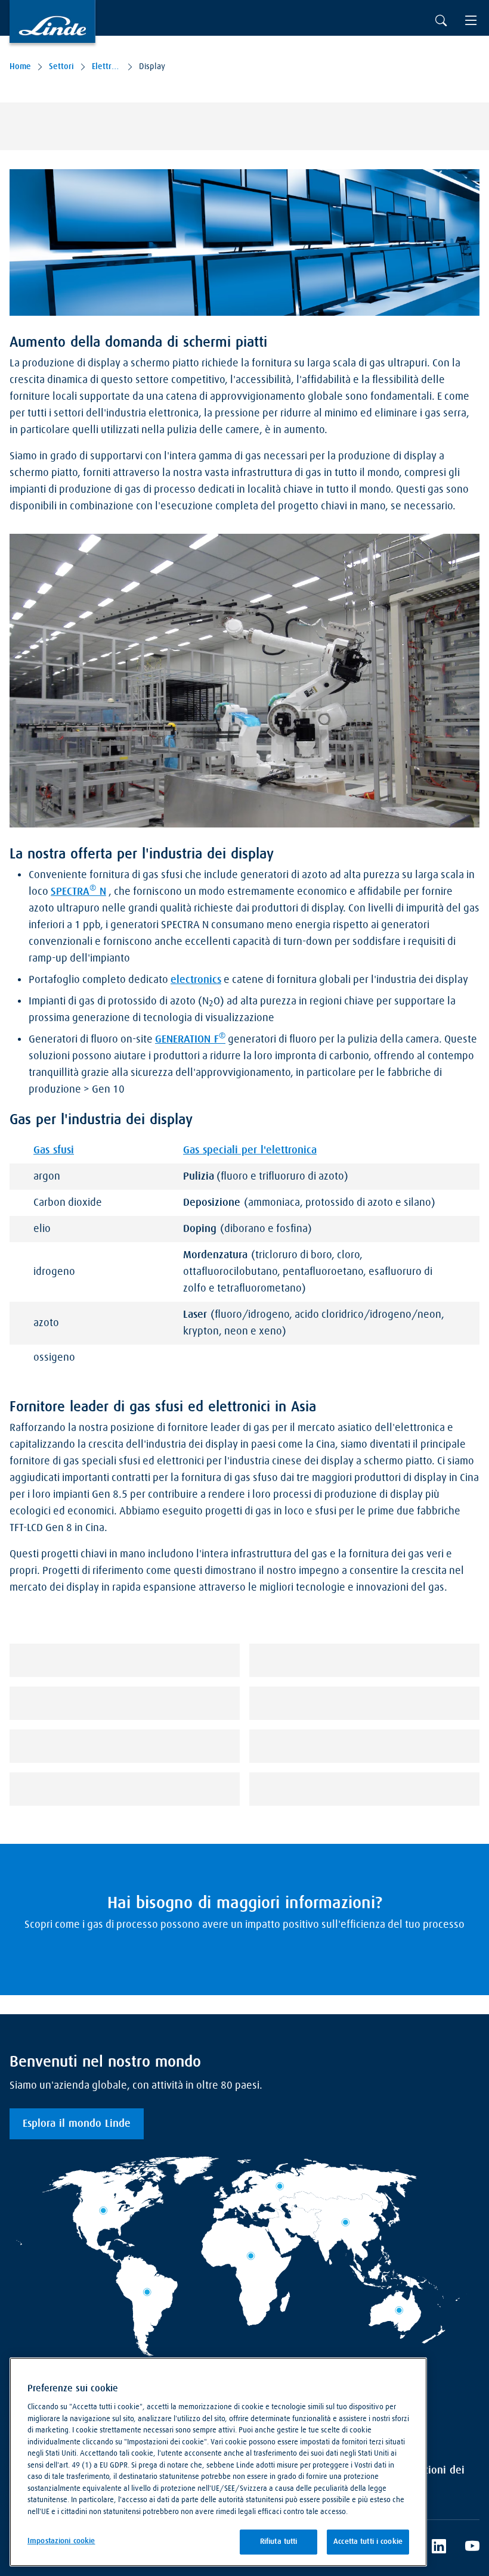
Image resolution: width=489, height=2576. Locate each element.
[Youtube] (472, 2548)
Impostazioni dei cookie (425, 2479)
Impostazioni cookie (61, 2541)
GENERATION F (190, 1038)
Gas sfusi (54, 1150)
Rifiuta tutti (279, 2542)
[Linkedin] (439, 2548)
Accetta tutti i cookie (368, 2542)
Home (20, 67)
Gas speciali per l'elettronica (250, 1150)
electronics (196, 980)
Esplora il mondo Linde (77, 2124)
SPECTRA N (78, 891)
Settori (61, 67)
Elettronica (106, 67)
